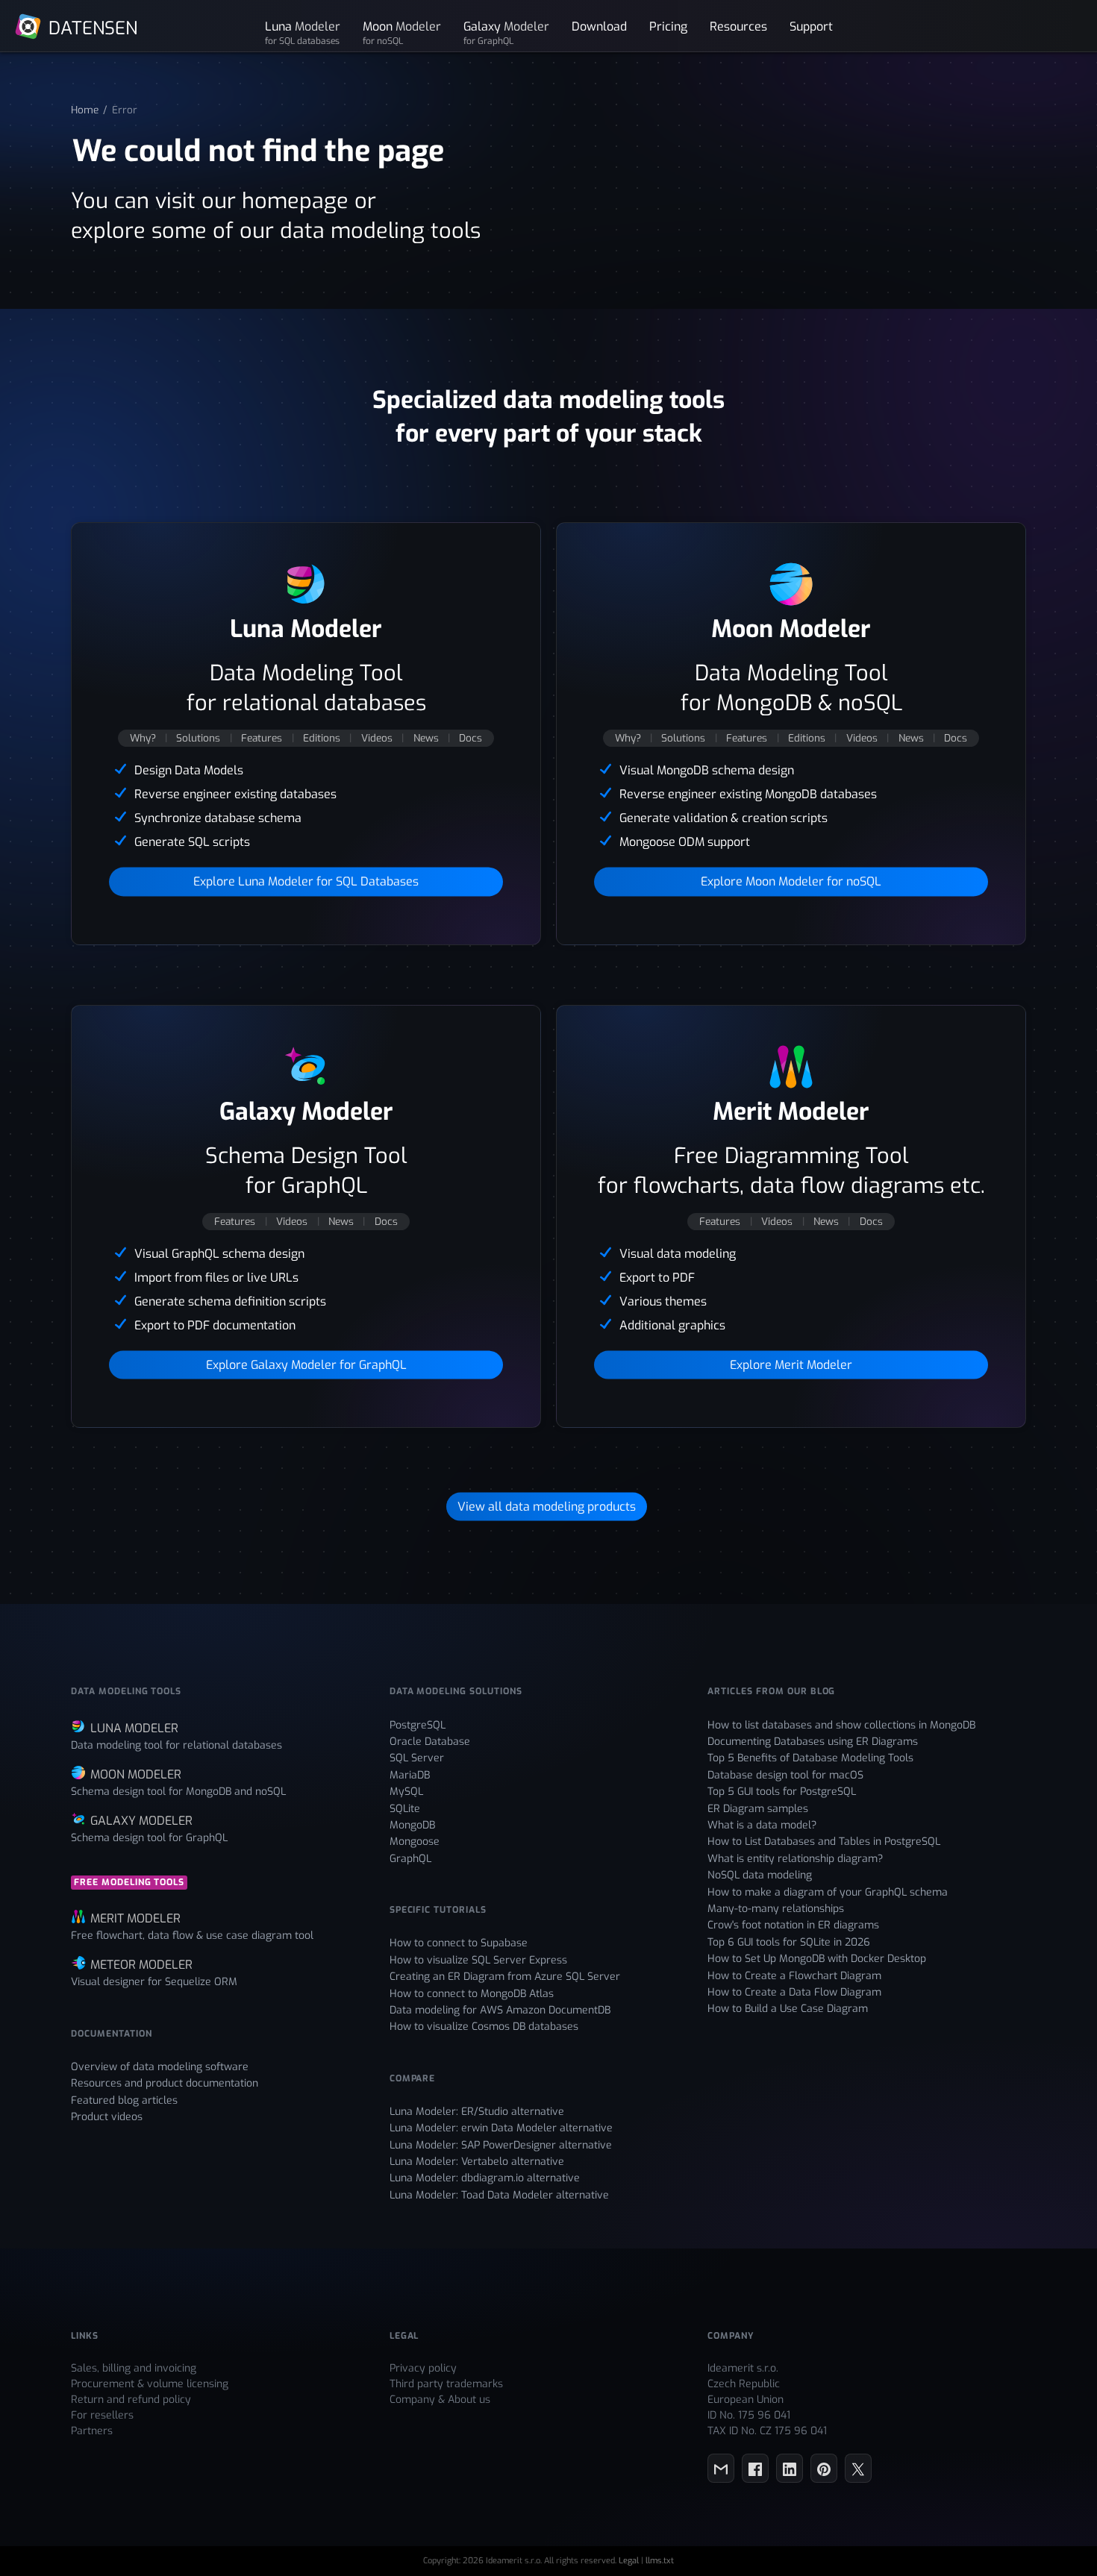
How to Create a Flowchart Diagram (794, 1976)
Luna (303, 32)
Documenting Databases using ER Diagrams (813, 1742)
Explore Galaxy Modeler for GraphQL (306, 1364)
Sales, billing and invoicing (134, 2368)
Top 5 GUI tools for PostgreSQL (782, 1792)
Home (85, 110)
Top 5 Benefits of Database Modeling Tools (810, 1758)
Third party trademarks (446, 2384)
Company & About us (440, 2400)
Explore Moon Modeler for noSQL (791, 881)
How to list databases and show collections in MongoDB (841, 1725)
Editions (322, 738)
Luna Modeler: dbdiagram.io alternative (485, 2178)
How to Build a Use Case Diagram (788, 2009)
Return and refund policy (131, 2400)
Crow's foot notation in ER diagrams (793, 1925)
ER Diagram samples (758, 1809)
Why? (143, 738)
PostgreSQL (418, 1725)
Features (262, 738)
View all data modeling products (547, 1507)
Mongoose (415, 1842)
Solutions (198, 738)
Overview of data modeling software (160, 2067)
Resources (738, 26)
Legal (629, 2561)
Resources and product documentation (165, 2083)
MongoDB (412, 1825)
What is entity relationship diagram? (795, 1859)
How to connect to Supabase (459, 1943)
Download (599, 26)
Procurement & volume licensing (150, 2384)
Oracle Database (430, 1742)
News (426, 738)
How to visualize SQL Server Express (478, 1960)
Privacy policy (423, 2368)
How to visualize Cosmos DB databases (484, 2027)
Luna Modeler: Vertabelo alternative (477, 2162)
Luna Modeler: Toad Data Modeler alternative (499, 2195)
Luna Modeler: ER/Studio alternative (477, 2112)
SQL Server (417, 1758)
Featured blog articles (124, 2100)
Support (811, 26)
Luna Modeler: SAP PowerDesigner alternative (501, 2145)
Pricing (668, 26)
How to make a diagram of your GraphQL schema (828, 1892)
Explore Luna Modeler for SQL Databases (306, 881)
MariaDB (410, 1775)
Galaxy (506, 32)
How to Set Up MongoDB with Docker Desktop (817, 1959)
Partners (92, 2431)
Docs (471, 738)
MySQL (406, 1792)
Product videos (107, 2117)
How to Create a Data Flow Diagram (794, 1992)
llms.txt (660, 2561)
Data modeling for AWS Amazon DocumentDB (500, 2010)
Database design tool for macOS (785, 1775)
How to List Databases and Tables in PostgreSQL (824, 1842)
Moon (402, 32)
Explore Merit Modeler (791, 1364)
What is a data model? (762, 1825)
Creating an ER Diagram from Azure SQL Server (505, 1977)
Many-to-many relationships (776, 1909)
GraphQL (410, 1859)
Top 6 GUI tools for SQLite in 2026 (789, 1942)
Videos (377, 738)
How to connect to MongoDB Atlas (472, 1994)
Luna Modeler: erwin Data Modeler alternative (501, 2128)
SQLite (405, 1809)
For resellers (102, 2415)
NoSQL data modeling (760, 1875)
